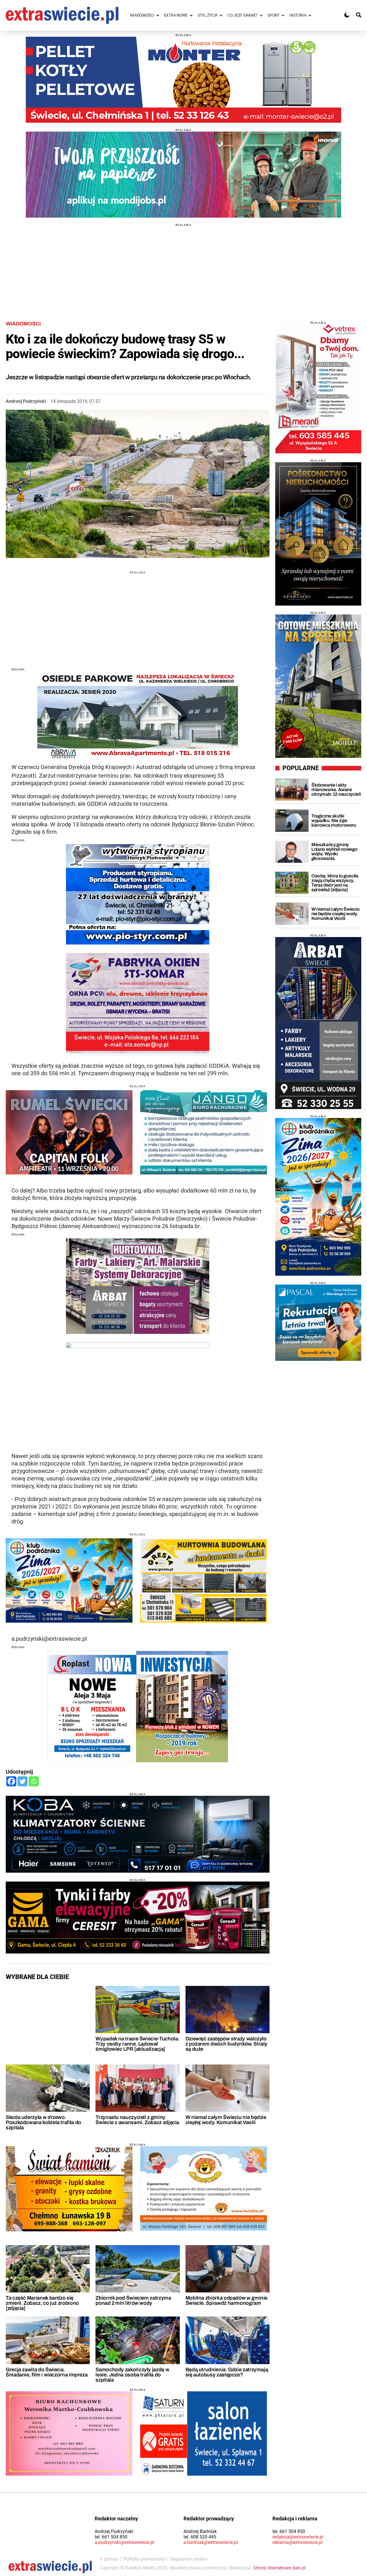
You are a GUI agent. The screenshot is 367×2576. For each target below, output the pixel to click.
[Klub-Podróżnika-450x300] (69, 1580)
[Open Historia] (310, 15)
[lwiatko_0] (204, 2188)
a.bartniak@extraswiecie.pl (211, 2542)
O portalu (109, 2559)
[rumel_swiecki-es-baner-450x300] (69, 1132)
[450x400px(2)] (318, 1323)
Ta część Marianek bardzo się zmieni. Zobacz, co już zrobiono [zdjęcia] (42, 2303)
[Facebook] (11, 1781)
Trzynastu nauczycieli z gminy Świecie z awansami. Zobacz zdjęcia (137, 2120)
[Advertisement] (183, 267)
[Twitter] (23, 1781)
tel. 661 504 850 (111, 2537)
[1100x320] (138, 1834)
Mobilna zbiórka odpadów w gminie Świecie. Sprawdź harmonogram (227, 2300)
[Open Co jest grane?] (261, 15)
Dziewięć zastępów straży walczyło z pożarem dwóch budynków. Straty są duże (227, 2044)
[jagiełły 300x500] (318, 686)
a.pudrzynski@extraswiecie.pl (124, 2542)
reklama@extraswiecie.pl (297, 2542)
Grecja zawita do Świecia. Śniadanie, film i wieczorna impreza (47, 2372)
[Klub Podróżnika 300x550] (318, 1197)
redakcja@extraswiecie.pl (298, 2537)
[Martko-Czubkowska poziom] (69, 2433)
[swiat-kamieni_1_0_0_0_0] (69, 2189)
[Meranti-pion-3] (318, 389)
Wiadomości (23, 324)
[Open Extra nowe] (191, 15)
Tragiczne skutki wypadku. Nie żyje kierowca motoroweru (334, 820)
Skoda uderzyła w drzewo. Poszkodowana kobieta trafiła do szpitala (43, 2122)
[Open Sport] (283, 15)
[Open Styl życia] (221, 15)
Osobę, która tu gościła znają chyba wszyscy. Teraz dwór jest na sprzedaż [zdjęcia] (335, 883)
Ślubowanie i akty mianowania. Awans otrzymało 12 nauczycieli (336, 790)
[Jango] (204, 1132)
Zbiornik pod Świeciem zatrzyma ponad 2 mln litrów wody (133, 2300)
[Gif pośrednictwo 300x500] (318, 534)
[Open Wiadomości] (158, 15)
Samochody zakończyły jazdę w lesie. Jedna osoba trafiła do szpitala (132, 2375)
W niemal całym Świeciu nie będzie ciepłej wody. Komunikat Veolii (226, 2120)
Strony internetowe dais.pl (279, 2568)
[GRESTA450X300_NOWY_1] (204, 1580)
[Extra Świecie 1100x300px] (183, 175)
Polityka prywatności (144, 2559)
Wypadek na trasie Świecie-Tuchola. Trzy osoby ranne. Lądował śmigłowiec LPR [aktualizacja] (137, 2044)
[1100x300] (138, 1918)
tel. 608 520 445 (200, 2537)
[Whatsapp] (34, 1781)
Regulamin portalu (189, 2559)
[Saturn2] (204, 2433)
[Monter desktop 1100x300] (183, 80)
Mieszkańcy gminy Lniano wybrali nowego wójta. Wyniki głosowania (334, 851)
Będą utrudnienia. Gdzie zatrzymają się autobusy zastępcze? (227, 2372)
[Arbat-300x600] (318, 1023)
